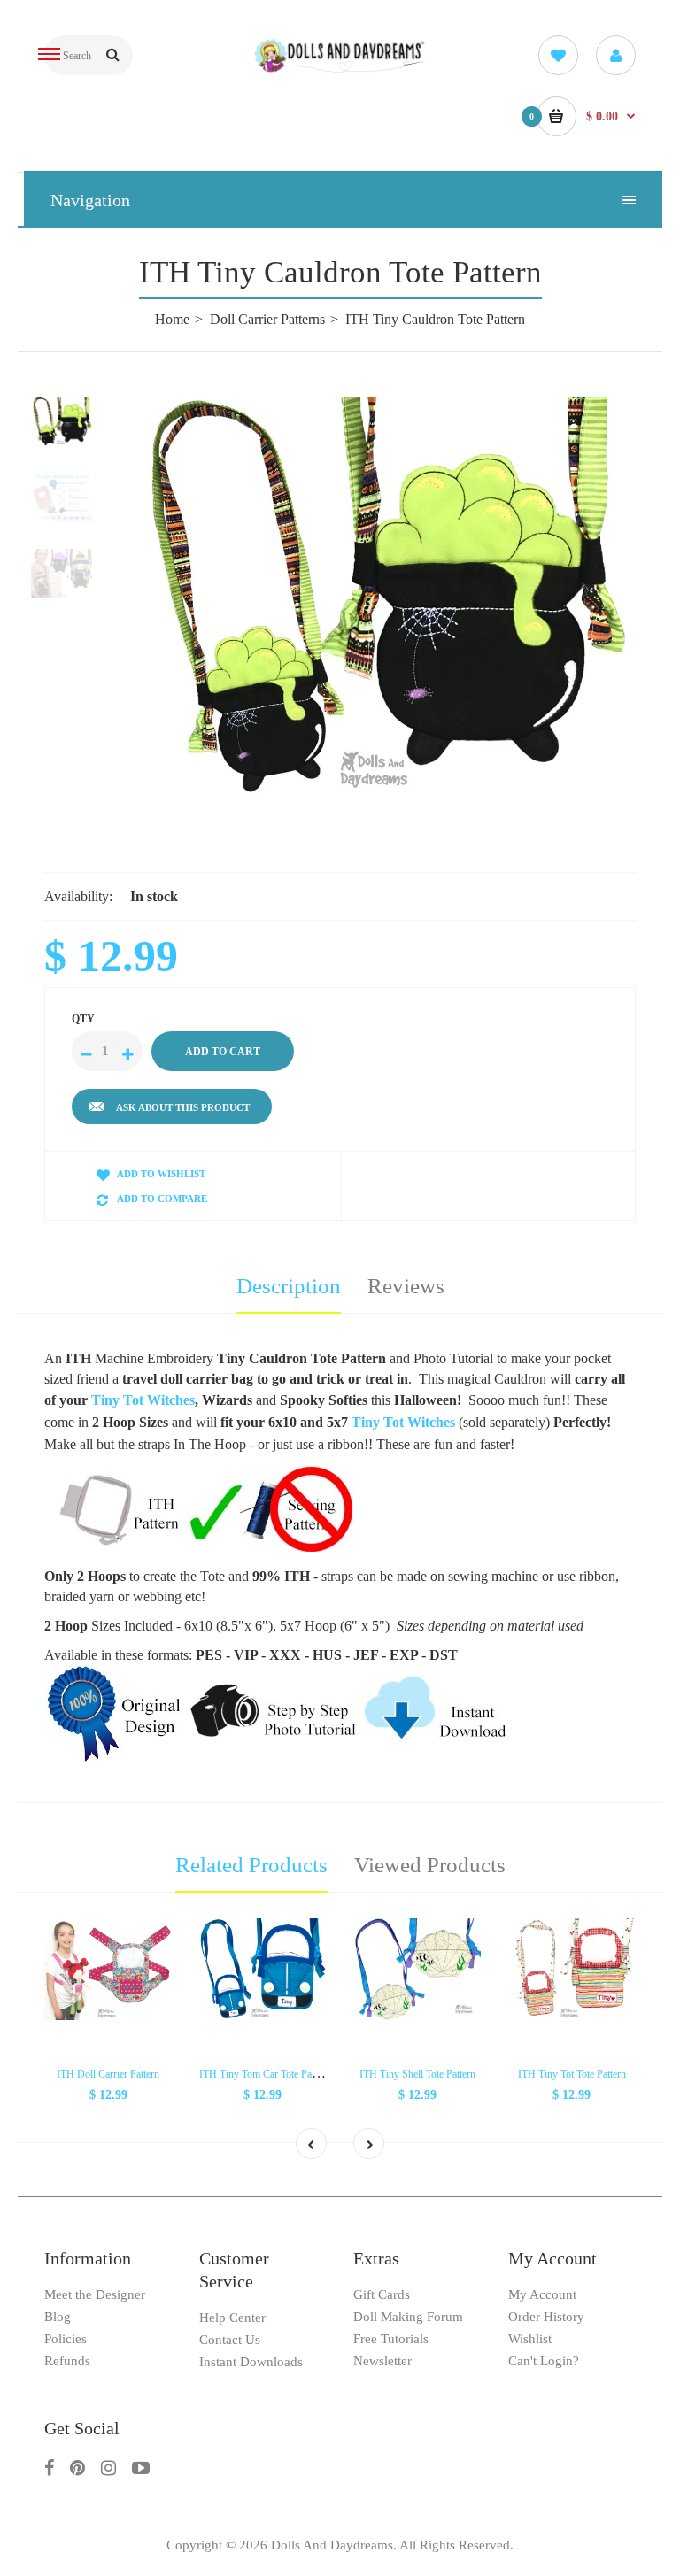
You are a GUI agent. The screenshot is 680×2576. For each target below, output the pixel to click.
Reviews (406, 1286)
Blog (58, 2317)
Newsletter (382, 2361)
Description (289, 1286)
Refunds (67, 2361)
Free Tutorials (391, 2339)
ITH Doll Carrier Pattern (108, 2074)
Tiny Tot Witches (143, 1400)
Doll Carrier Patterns (267, 319)
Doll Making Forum (408, 2317)
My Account (542, 2294)
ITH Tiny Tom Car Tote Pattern (265, 2074)
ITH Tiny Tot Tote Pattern (572, 2074)
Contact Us (230, 2340)
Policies (66, 2339)
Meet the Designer (95, 2294)
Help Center (232, 2318)
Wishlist (530, 2339)
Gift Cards (382, 2294)
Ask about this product (183, 1107)
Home (172, 319)
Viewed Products (430, 1865)
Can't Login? (544, 2361)
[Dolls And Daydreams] (340, 69)
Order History (546, 2317)
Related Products (251, 1865)
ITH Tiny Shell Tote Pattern (417, 2074)
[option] (384, 598)
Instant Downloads (251, 2362)
